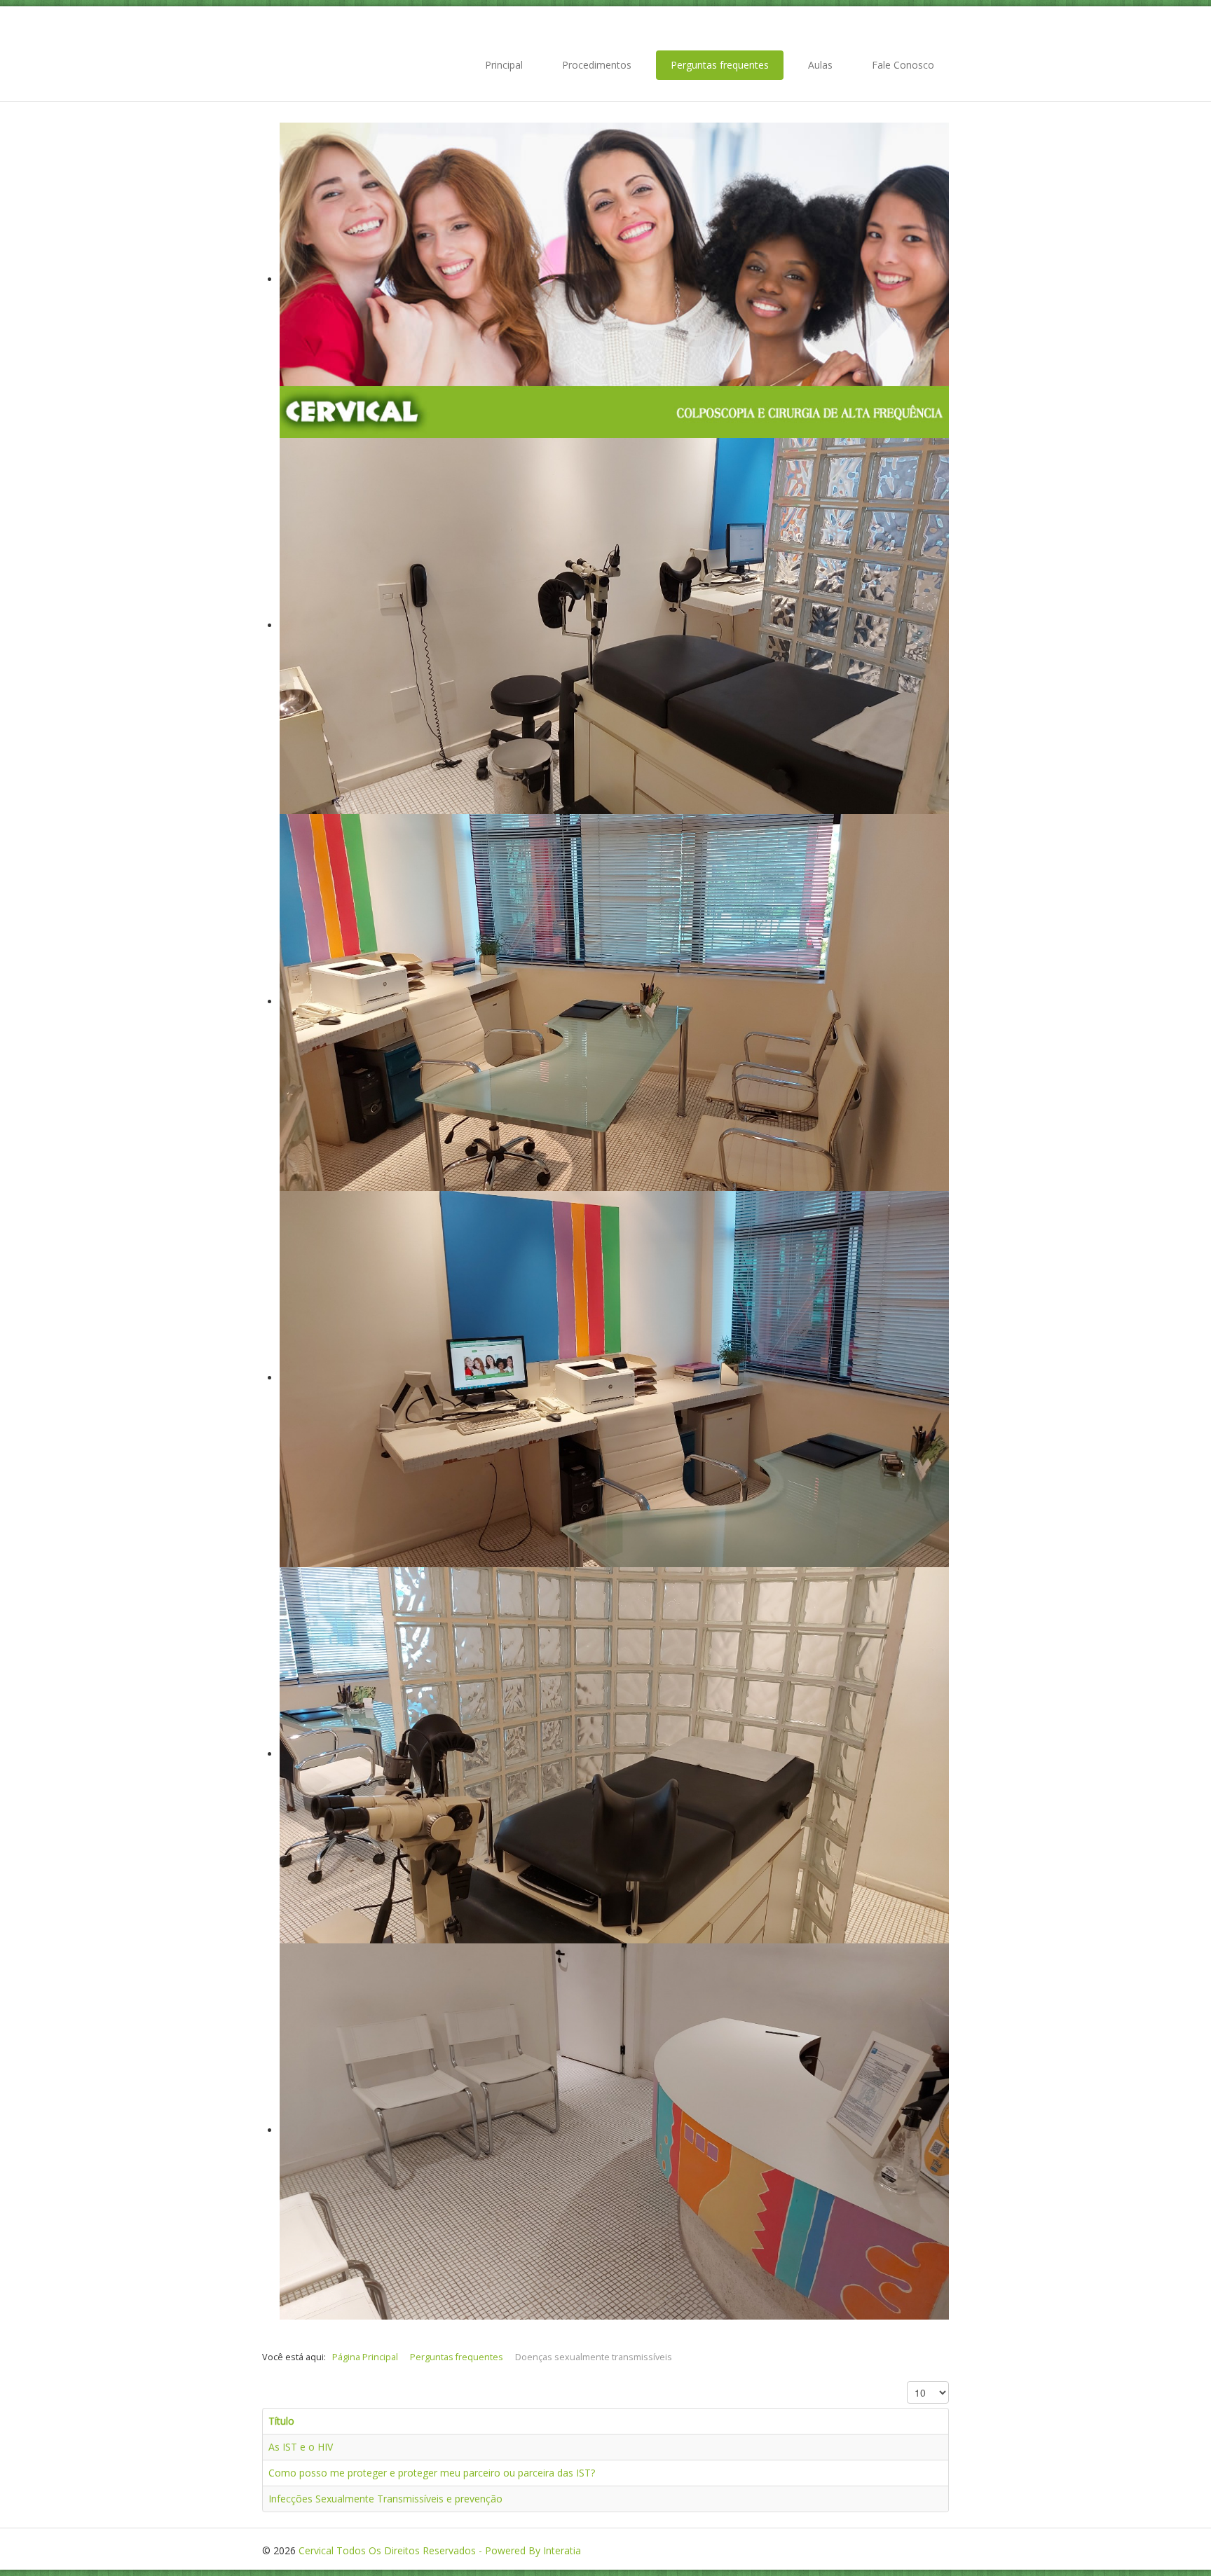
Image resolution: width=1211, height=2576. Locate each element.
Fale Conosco (903, 65)
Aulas (820, 65)
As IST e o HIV (301, 2447)
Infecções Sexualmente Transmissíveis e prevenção (385, 2499)
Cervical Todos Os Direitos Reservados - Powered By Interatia (440, 2550)
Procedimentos (597, 65)
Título (281, 2421)
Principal (504, 65)
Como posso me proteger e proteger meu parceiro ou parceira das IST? (432, 2473)
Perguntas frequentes (720, 65)
